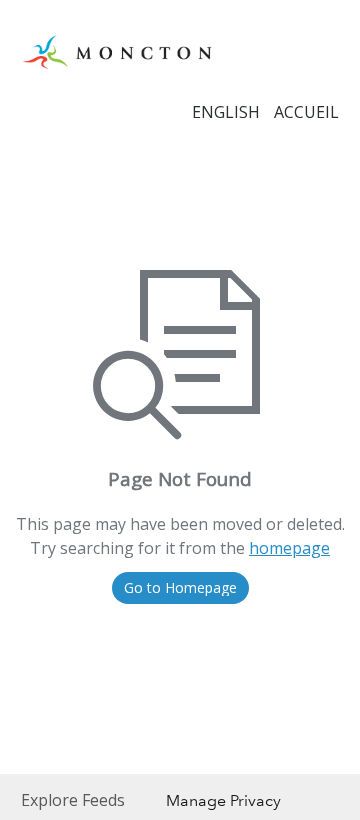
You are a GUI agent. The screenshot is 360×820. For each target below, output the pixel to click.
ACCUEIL (306, 112)
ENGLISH (226, 112)
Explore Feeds (73, 800)
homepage (289, 548)
